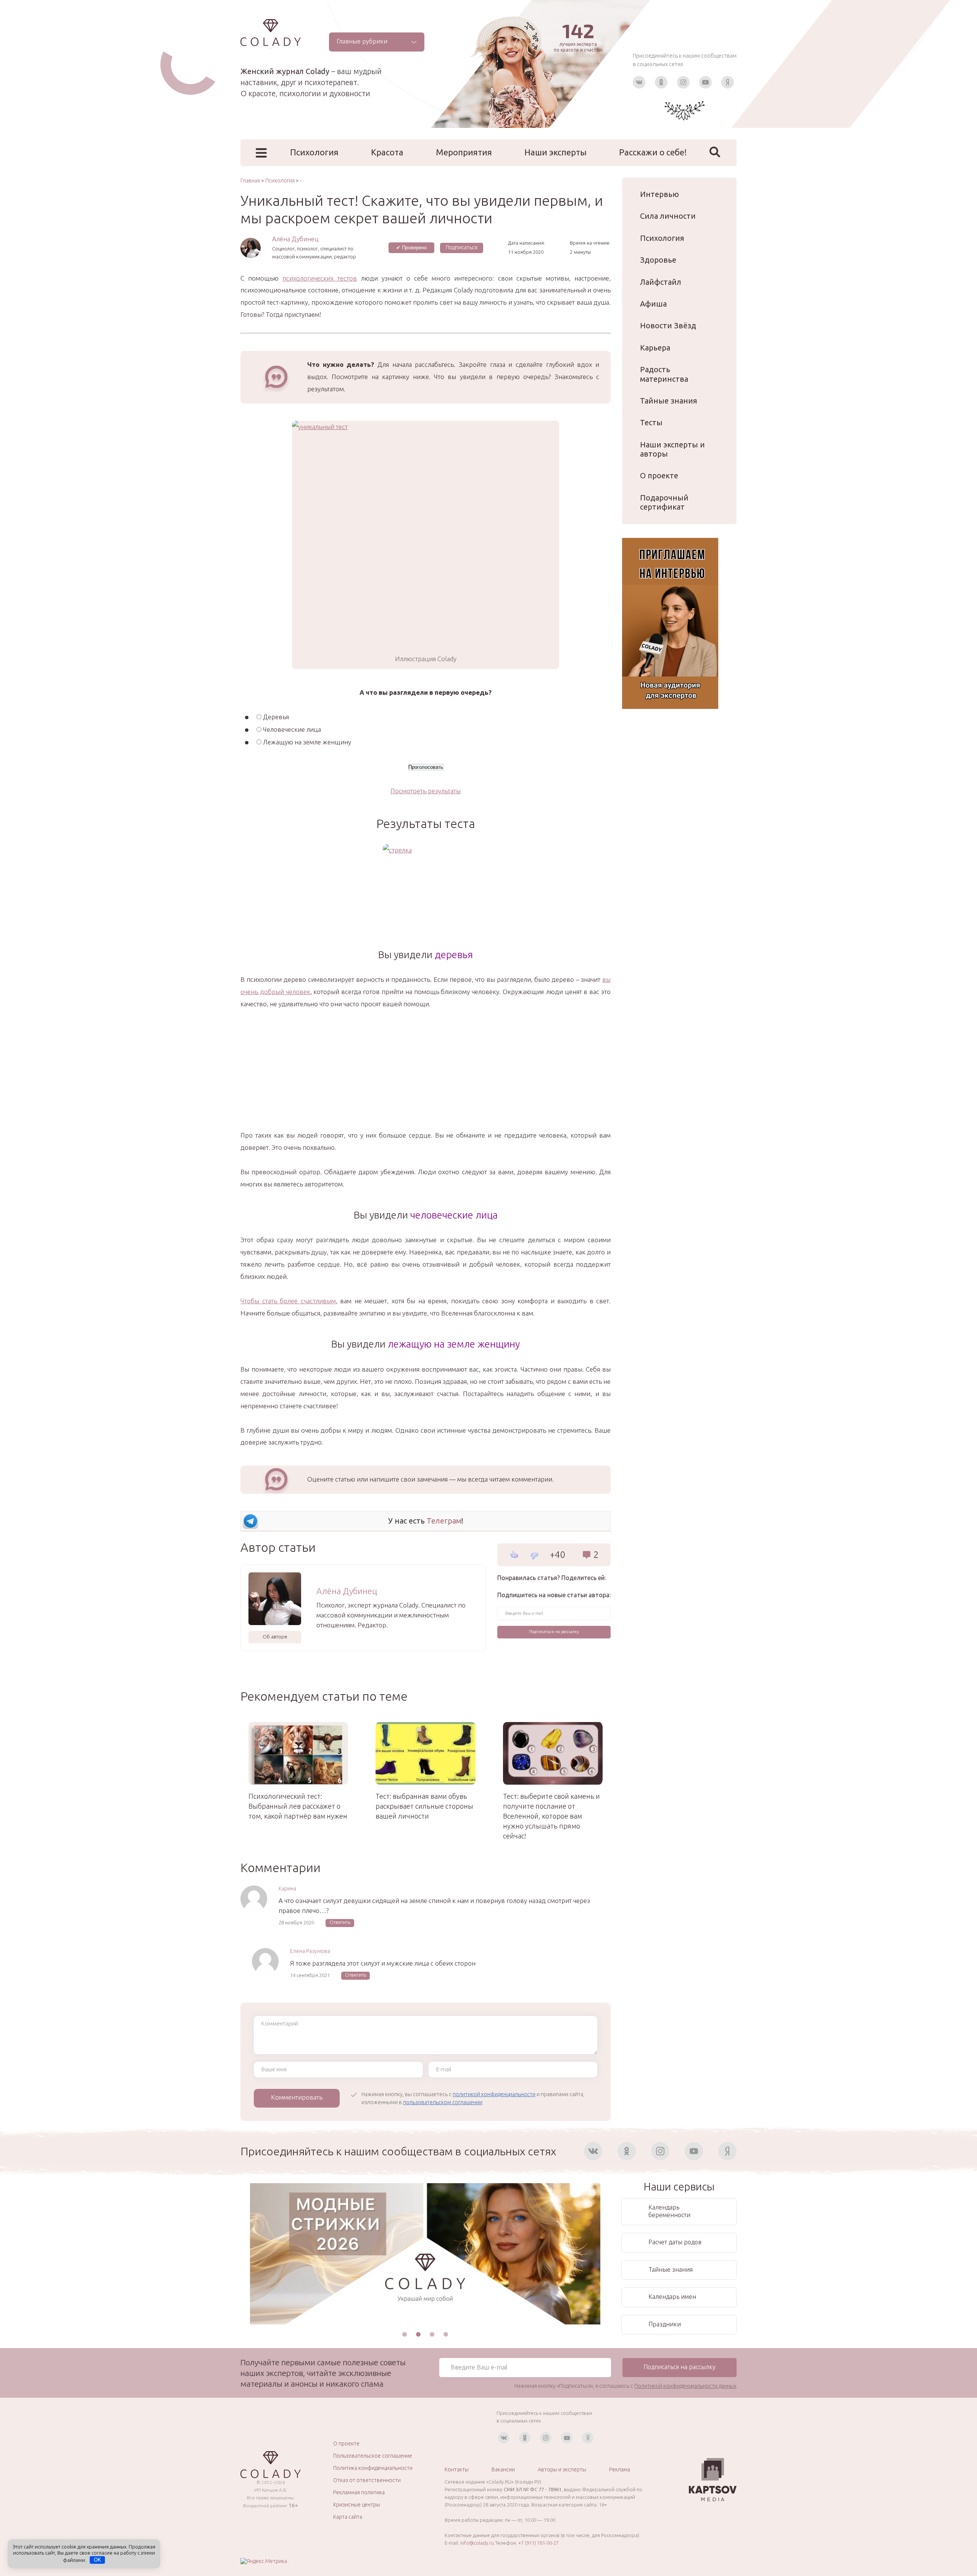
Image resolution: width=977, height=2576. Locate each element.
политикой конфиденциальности (494, 2094)
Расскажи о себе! (653, 152)
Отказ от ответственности (367, 2480)
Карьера (655, 348)
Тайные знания (669, 401)
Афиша (653, 304)
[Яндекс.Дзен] (728, 82)
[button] (405, 2334)
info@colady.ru (477, 2543)
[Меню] (261, 153)
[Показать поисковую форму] (715, 152)
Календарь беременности (669, 2211)
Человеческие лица (292, 729)
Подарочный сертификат (664, 502)
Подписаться (462, 247)
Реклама (620, 2469)
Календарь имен (672, 2297)
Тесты (651, 422)
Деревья (276, 717)
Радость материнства (664, 374)
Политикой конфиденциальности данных (685, 2386)
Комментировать (297, 2097)
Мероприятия (464, 152)
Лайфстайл (661, 282)
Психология (314, 152)
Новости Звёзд (668, 325)
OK (98, 2560)
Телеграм (444, 1521)
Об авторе (275, 1637)
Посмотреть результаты (426, 791)
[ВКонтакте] (639, 82)
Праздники (665, 2324)
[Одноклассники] (661, 82)
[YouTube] (705, 82)
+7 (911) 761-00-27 (538, 2543)
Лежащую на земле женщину (307, 742)
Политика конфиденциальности (373, 2468)
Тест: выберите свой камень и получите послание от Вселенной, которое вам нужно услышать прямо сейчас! (551, 1816)
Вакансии (503, 2469)
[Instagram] (683, 82)
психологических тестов (320, 278)
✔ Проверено (411, 248)
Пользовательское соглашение (373, 2456)
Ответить (340, 1922)
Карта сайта (348, 2517)
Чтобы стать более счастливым (288, 1301)
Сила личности (668, 216)
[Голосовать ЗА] (514, 1554)
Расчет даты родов (675, 2242)
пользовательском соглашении (443, 2102)
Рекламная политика (359, 2492)
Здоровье (658, 260)
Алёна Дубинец (295, 239)
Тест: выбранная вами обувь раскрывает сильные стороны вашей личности (424, 1806)
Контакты (457, 2469)
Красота (387, 152)
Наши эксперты (555, 152)
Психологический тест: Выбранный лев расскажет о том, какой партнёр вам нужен (298, 1806)
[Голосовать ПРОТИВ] (534, 1556)
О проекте (659, 475)
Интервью (659, 194)
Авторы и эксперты (562, 2469)
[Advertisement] (426, 1076)
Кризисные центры (357, 2505)
